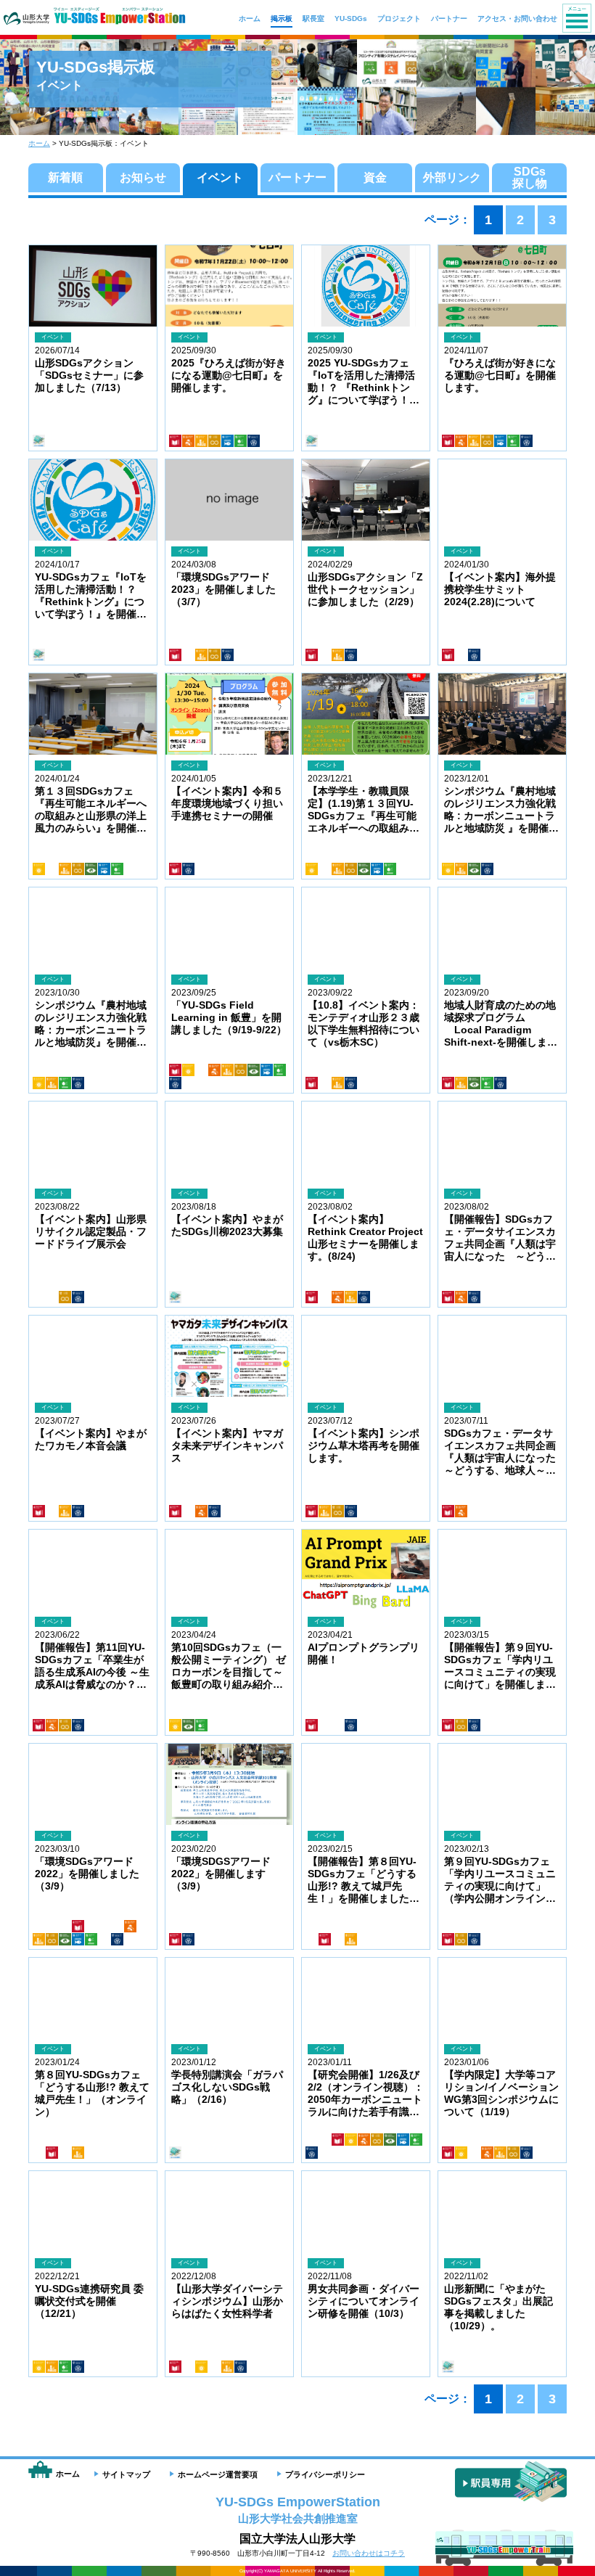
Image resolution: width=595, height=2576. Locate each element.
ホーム (39, 143)
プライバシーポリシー (325, 2474)
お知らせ (143, 177)
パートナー (297, 177)
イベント (220, 177)
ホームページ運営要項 (218, 2474)
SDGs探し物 (530, 177)
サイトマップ (126, 2474)
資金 (375, 177)
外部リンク (452, 177)
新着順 (65, 177)
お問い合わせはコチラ (369, 2553)
